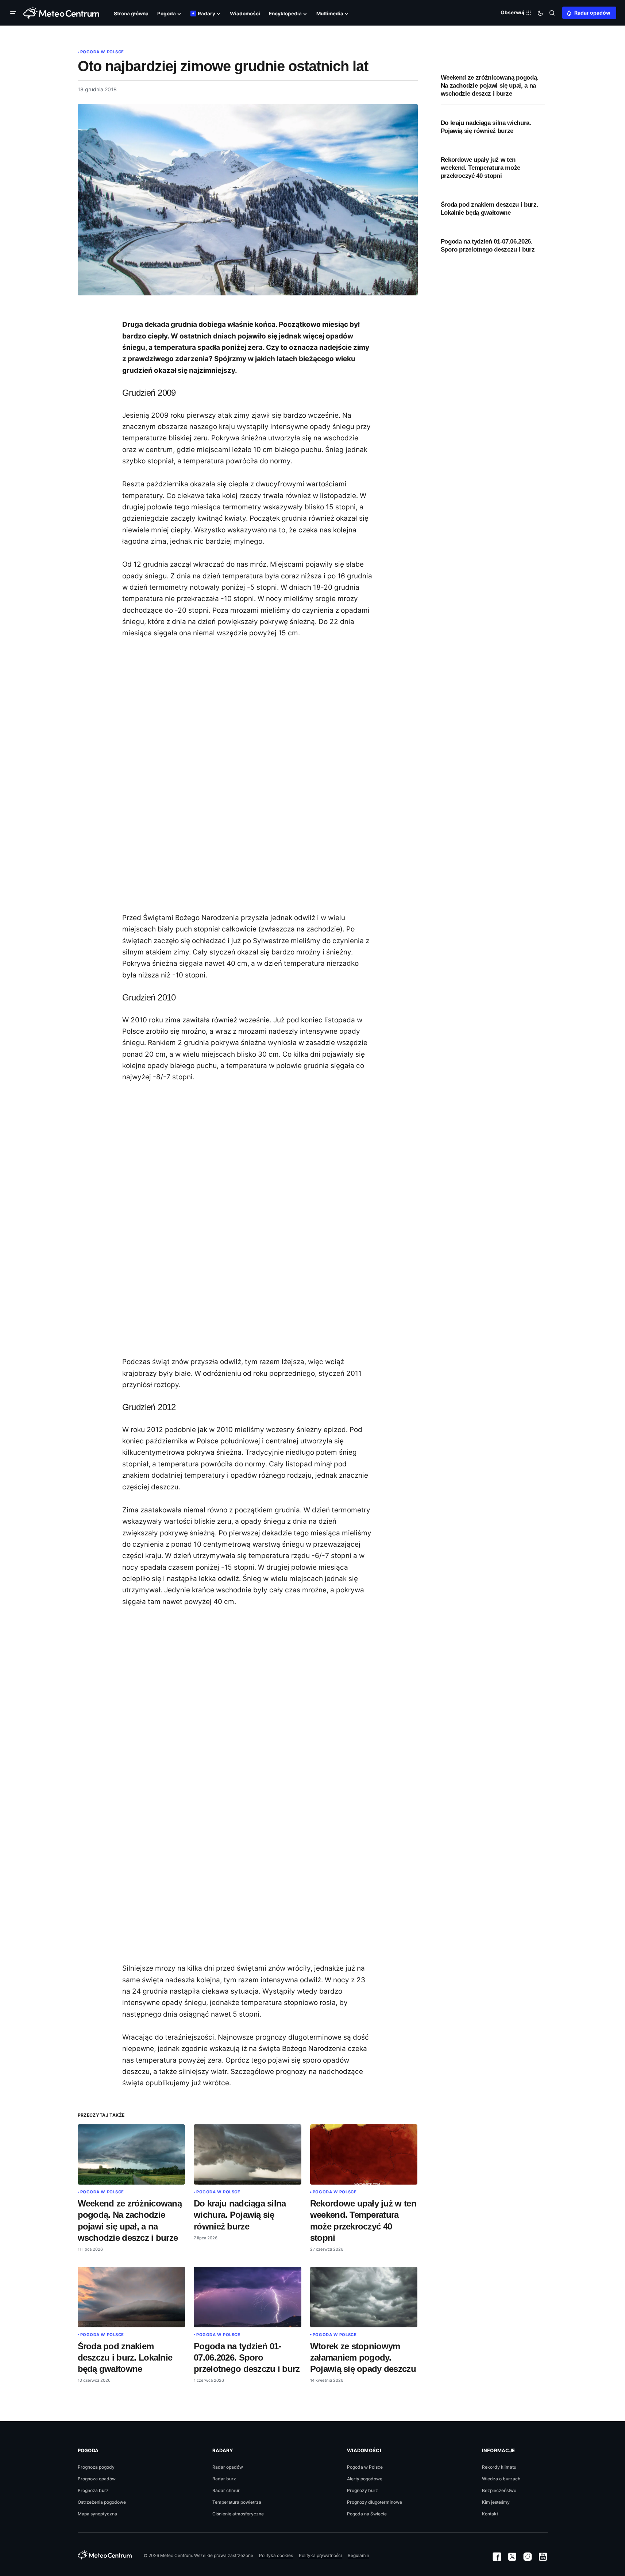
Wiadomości (364, 2450)
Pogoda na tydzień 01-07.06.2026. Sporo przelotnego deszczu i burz (488, 246)
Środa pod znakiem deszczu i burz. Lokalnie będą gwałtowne (490, 209)
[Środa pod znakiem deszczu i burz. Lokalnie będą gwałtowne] (132, 2297)
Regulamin (358, 2555)
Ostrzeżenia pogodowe (102, 2502)
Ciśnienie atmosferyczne (238, 2514)
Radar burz (224, 2479)
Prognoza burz (93, 2490)
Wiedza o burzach (501, 2479)
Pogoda (88, 2450)
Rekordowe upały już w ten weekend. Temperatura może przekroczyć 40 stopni (481, 168)
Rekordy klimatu (499, 2467)
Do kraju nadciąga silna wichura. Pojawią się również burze (486, 127)
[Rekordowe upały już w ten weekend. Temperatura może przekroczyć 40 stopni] (364, 2155)
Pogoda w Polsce (102, 52)
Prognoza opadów (97, 2479)
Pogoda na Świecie (367, 2514)
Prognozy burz (362, 2490)
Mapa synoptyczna (97, 2514)
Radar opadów (592, 13)
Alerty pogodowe (365, 2479)
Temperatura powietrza (237, 2502)
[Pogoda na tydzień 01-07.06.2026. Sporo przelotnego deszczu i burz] (248, 2297)
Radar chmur (226, 2490)
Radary (223, 2450)
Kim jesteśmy (496, 2502)
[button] (15, 13)
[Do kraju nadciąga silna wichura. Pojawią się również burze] (248, 2155)
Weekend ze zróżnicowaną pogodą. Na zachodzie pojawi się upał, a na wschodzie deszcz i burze (490, 86)
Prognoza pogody (96, 2467)
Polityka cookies (276, 2555)
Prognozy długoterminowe (375, 2502)
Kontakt (490, 2514)
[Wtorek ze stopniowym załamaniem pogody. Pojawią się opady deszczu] (364, 2297)
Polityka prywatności (320, 2555)
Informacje (499, 2450)
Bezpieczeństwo (499, 2490)
